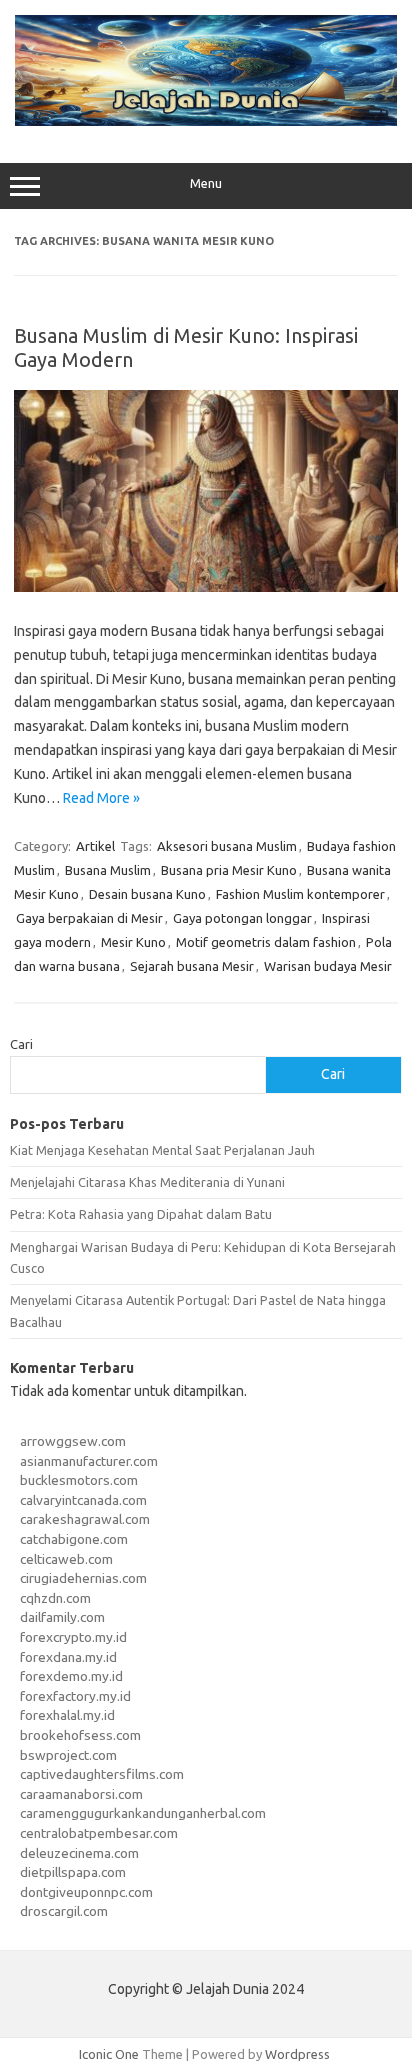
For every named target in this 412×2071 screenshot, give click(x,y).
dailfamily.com (62, 1617)
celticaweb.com (66, 1559)
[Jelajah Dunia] (206, 121)
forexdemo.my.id (71, 1676)
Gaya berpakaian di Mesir (89, 918)
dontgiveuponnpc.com (86, 1892)
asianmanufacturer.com (89, 1461)
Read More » (101, 798)
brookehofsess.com (80, 1735)
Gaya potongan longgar (242, 918)
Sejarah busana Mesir (192, 966)
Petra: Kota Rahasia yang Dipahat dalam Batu (141, 1214)
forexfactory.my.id (75, 1696)
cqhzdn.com (55, 1598)
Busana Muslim (108, 870)
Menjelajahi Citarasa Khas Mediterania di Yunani (147, 1182)
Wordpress (297, 2054)
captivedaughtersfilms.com (102, 1774)
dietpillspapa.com (73, 1872)
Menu (206, 183)
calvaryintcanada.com (83, 1500)
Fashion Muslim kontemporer (300, 894)
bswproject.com (68, 1755)
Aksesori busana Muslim (227, 846)
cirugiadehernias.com (83, 1578)
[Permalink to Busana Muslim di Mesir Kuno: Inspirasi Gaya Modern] (206, 587)
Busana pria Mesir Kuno (229, 870)
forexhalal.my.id (67, 1715)
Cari (21, 1044)
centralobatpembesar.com (99, 1833)
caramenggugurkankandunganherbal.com (143, 1813)
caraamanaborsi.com (81, 1794)
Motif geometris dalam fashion (266, 942)
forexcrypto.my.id (73, 1637)
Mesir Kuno (133, 942)
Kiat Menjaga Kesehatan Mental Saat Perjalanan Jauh (162, 1150)
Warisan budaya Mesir (328, 966)
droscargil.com (64, 1911)
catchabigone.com (74, 1539)
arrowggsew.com (73, 1441)
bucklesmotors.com (79, 1480)
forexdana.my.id (68, 1657)
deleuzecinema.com (79, 1853)
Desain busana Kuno (147, 894)
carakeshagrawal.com (85, 1519)
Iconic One (109, 2054)
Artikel (95, 846)
